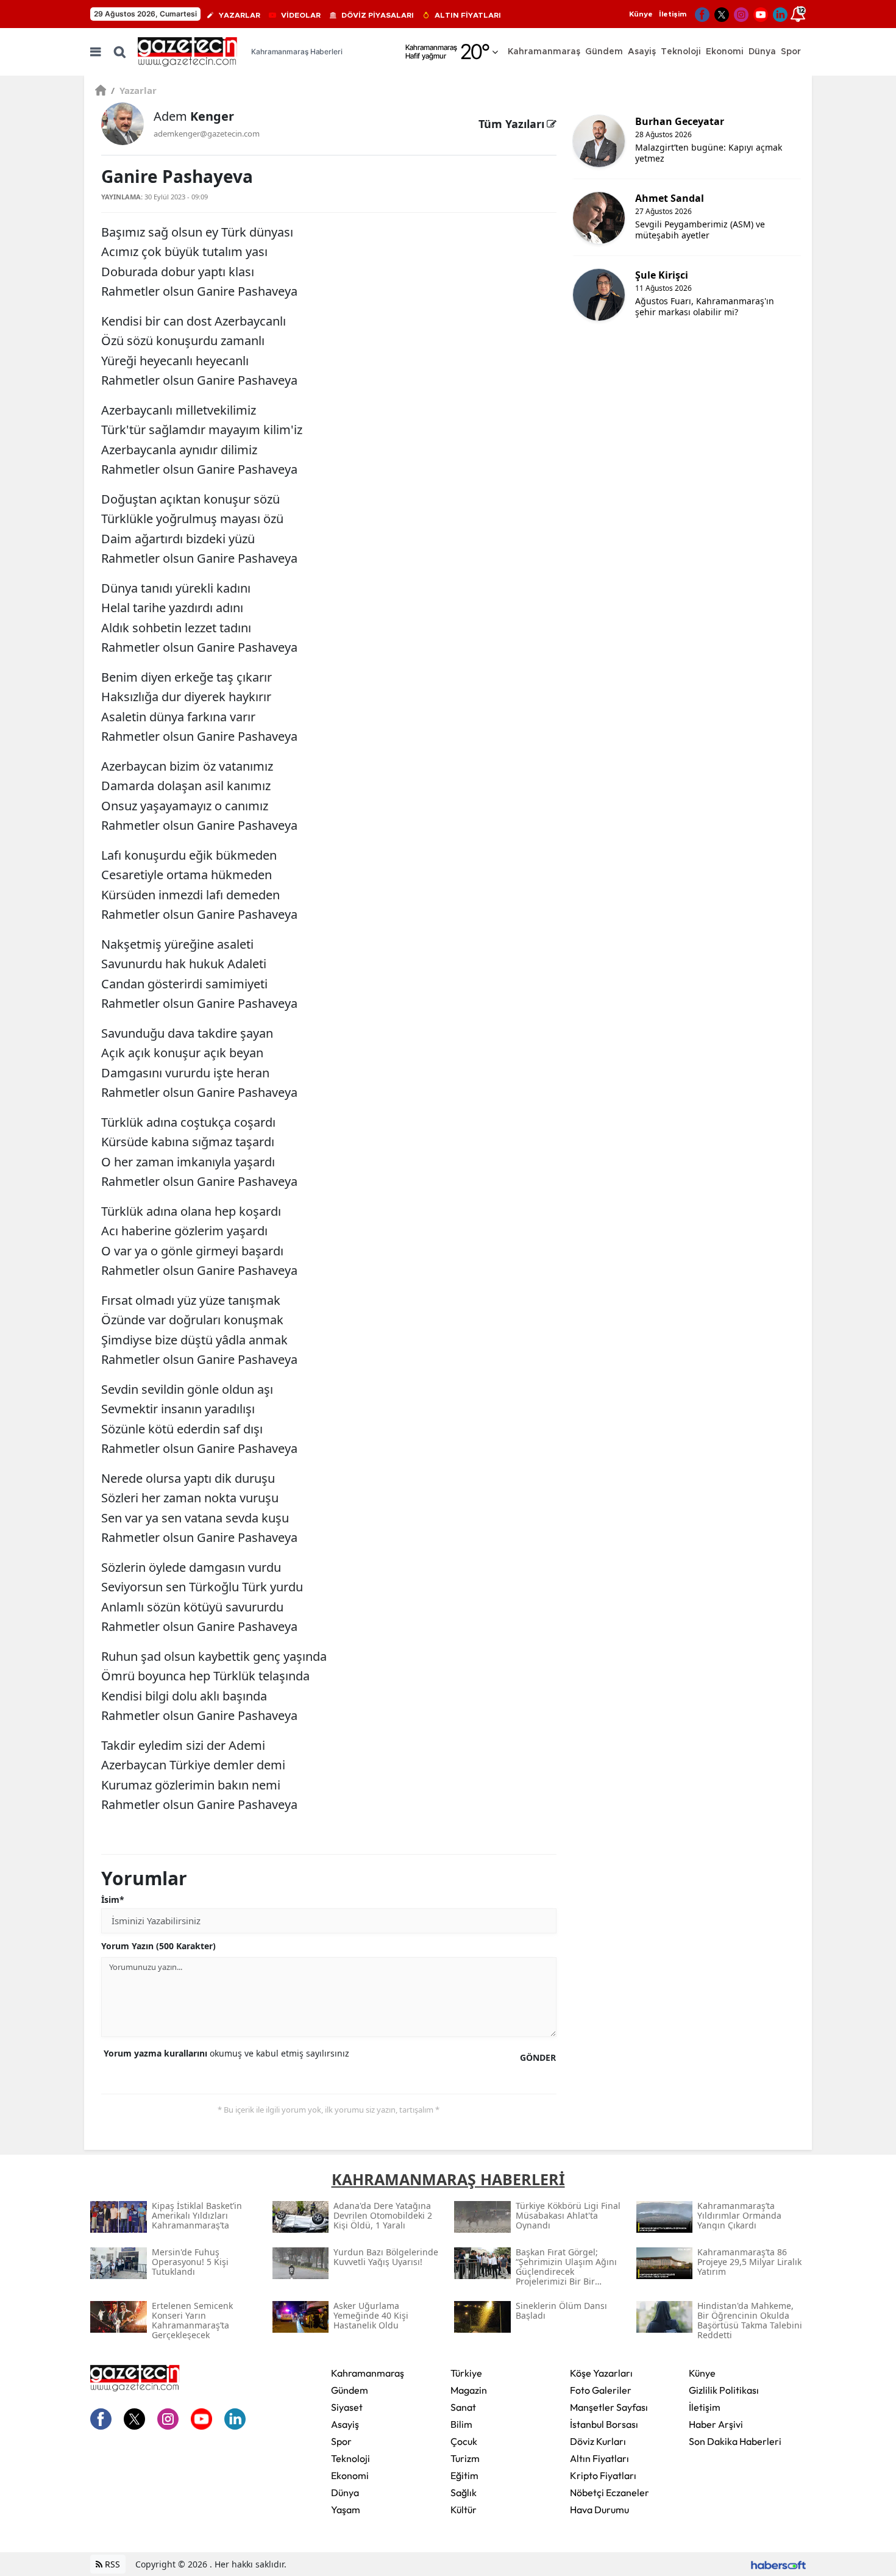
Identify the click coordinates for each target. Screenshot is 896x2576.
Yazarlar (134, 90)
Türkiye (466, 2373)
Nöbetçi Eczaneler (610, 2492)
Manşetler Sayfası (609, 2407)
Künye (641, 14)
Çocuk (464, 2441)
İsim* (113, 1900)
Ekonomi (350, 2475)
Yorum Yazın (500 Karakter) (158, 1946)
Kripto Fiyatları (603, 2475)
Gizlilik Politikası (724, 2390)
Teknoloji (350, 2458)
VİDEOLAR (301, 15)
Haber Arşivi (716, 2424)
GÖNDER (538, 2057)
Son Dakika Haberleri (735, 2441)
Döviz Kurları (598, 2441)
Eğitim (464, 2475)
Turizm (465, 2458)
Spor (341, 2441)
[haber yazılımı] (778, 2564)
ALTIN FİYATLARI (468, 15)
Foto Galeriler (601, 2390)
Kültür (464, 2510)
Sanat (463, 2407)
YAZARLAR (240, 15)
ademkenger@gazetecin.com (207, 134)
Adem (194, 116)
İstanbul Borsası (604, 2424)
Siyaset (347, 2407)
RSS (111, 2564)
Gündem (350, 2390)
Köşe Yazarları (601, 2373)
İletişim (673, 14)
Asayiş (345, 2424)
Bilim (461, 2424)
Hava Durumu (599, 2510)
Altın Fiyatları (599, 2458)
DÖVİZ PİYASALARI (378, 15)
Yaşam (346, 2510)
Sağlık (464, 2492)
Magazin (469, 2390)
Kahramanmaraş (368, 2373)
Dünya (345, 2492)
